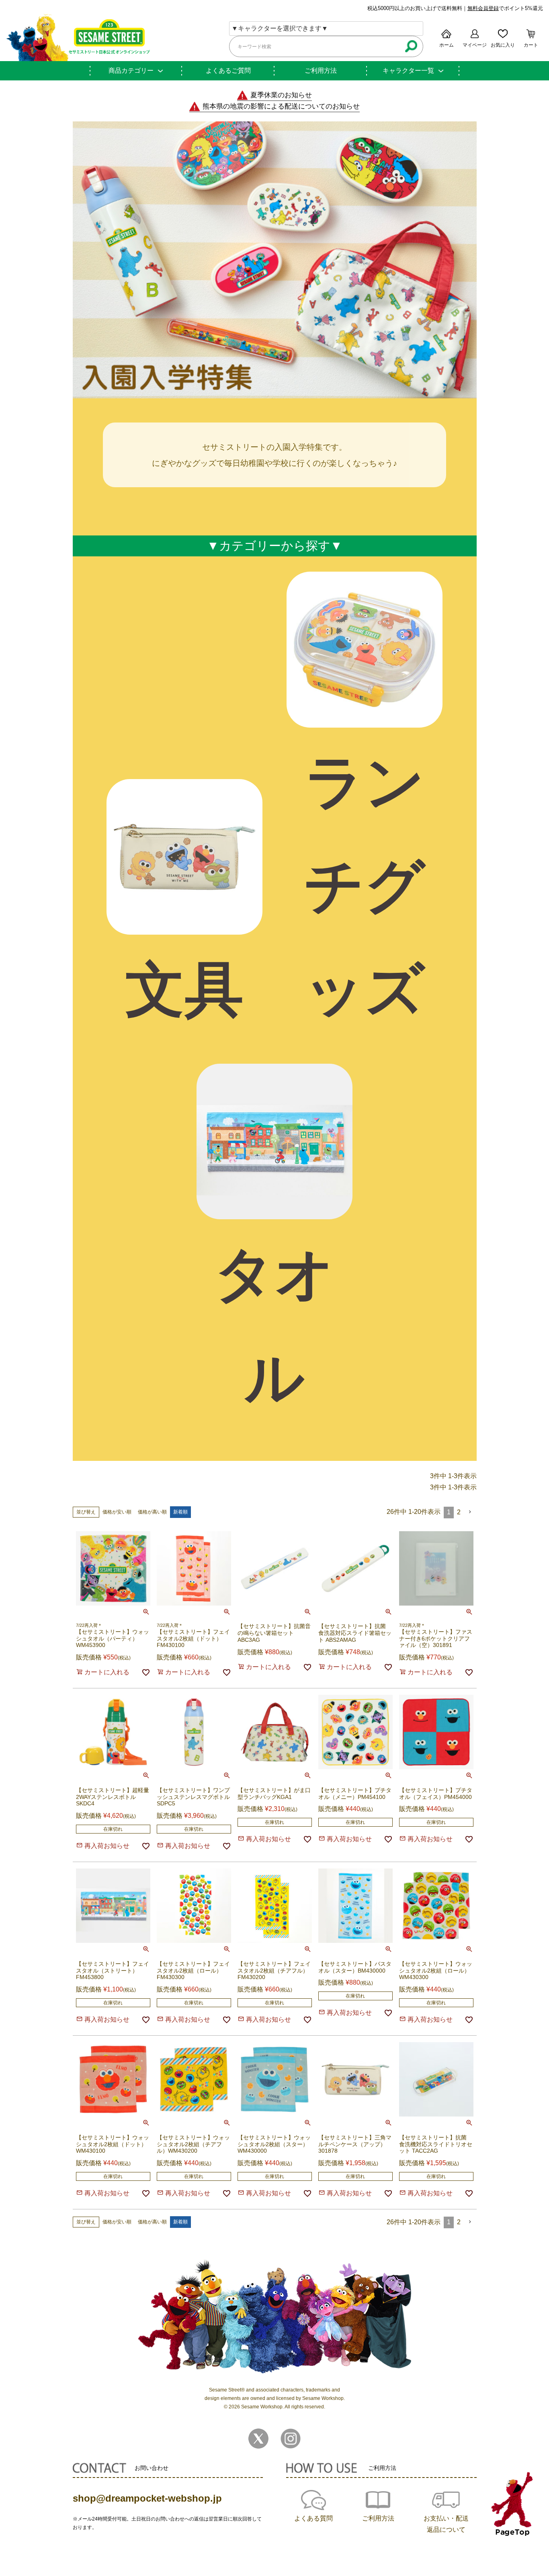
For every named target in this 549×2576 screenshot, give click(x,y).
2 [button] (459, 1512)
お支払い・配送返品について (446, 2524)
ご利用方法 (321, 71)
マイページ (475, 45)
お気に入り (503, 45)
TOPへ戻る (512, 2504)
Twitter (258, 2439)
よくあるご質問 (228, 71)
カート (531, 45)
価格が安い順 (117, 1512)
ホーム (447, 45)
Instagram (291, 2439)
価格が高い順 (152, 1512)
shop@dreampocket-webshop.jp (147, 2498)
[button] (470, 1512)
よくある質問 (313, 2518)
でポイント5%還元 (505, 8)
